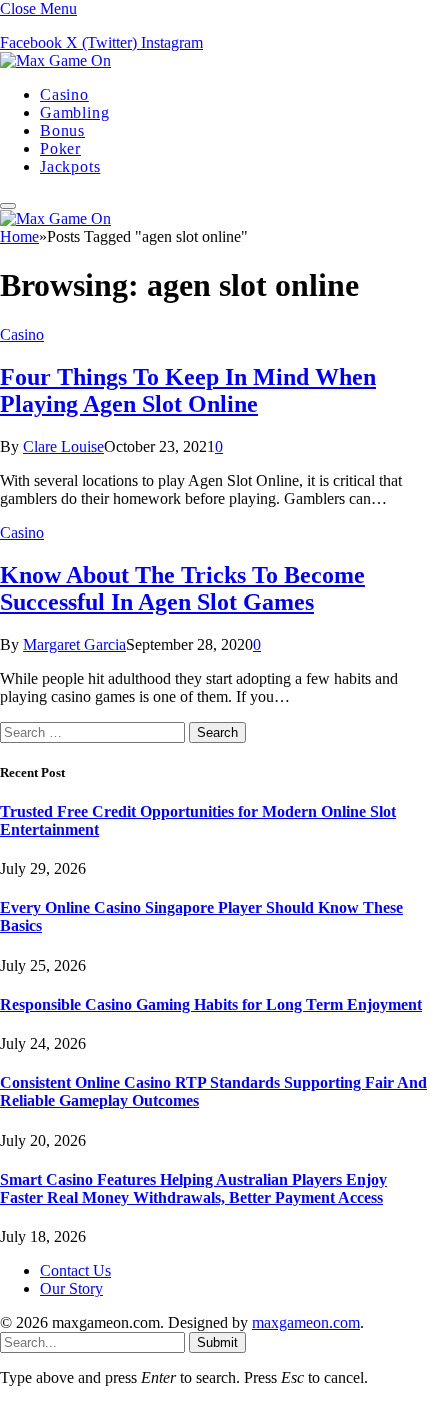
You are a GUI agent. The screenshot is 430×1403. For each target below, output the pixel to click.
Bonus (62, 130)
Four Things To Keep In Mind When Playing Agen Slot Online (188, 390)
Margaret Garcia (74, 644)
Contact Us (75, 1270)
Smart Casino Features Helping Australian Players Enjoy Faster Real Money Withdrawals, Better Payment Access (193, 1188)
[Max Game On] (55, 60)
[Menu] (8, 206)
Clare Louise (63, 446)
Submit (217, 1342)
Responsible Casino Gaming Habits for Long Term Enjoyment (211, 1004)
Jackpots (70, 166)
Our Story (71, 1288)
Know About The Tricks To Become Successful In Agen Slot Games (182, 588)
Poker (60, 148)
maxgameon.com (306, 1322)
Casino (64, 94)
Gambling (74, 112)
